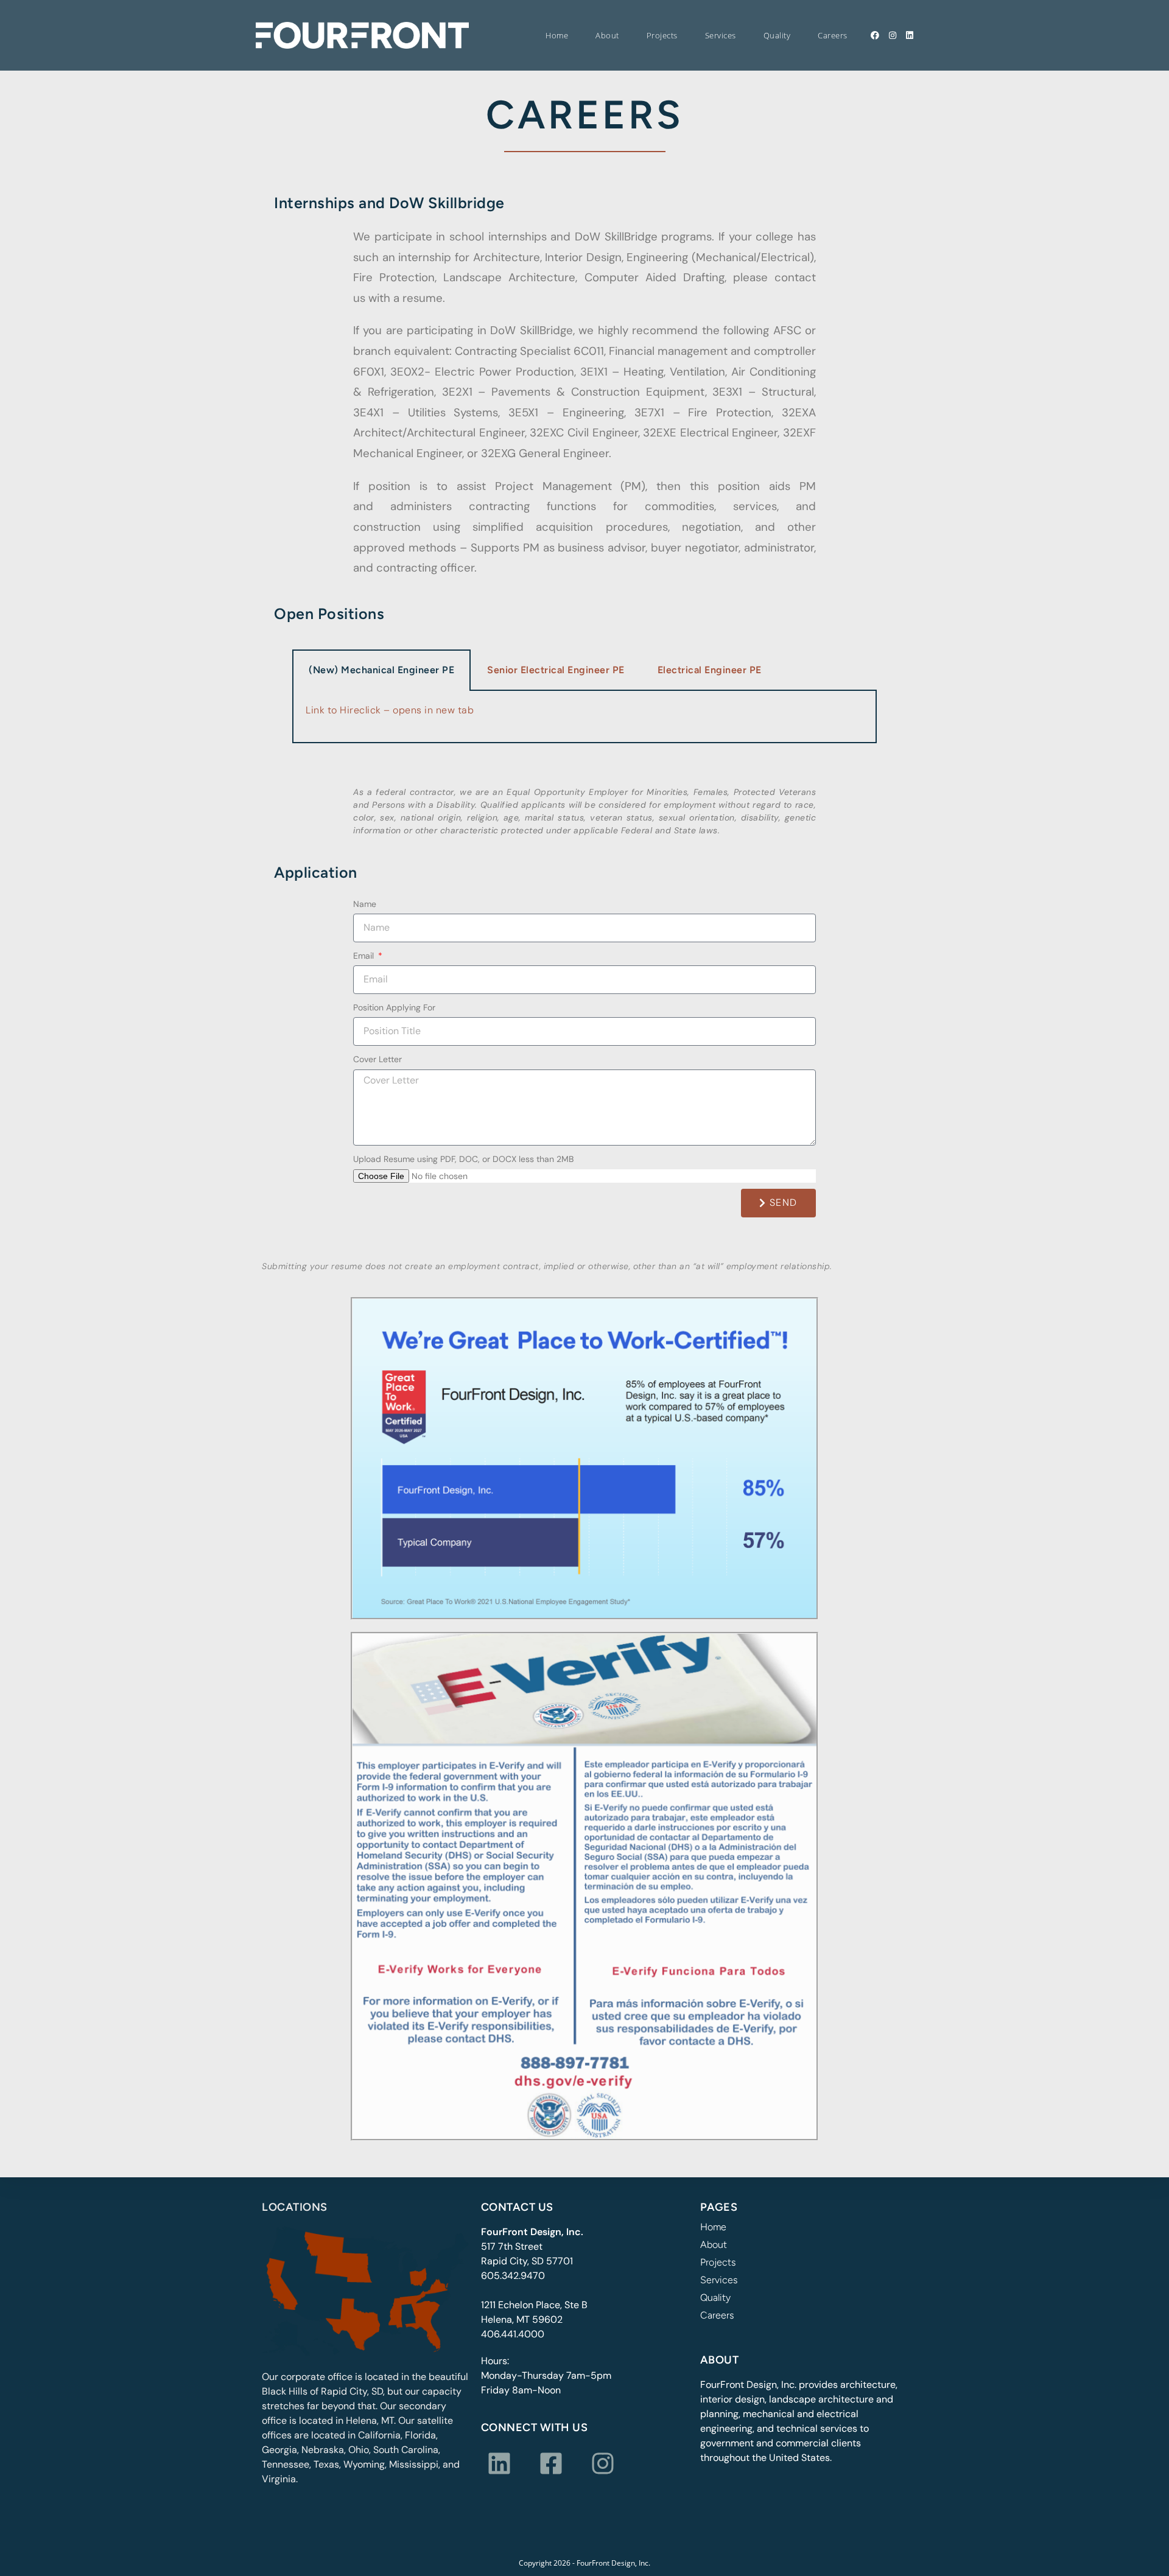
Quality (715, 2298)
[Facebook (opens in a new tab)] (875, 35)
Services (719, 2280)
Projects (718, 2263)
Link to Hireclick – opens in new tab (390, 710)
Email (365, 956)
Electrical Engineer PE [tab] (710, 670)
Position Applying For (394, 1007)
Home (713, 2227)
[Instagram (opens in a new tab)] (893, 35)
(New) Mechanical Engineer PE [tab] (381, 670)
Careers (717, 2315)
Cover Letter (377, 1059)
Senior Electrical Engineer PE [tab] (556, 670)
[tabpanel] (584, 717)
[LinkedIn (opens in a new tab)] (910, 35)
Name (365, 904)
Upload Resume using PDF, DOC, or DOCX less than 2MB (463, 1159)
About (714, 2245)
